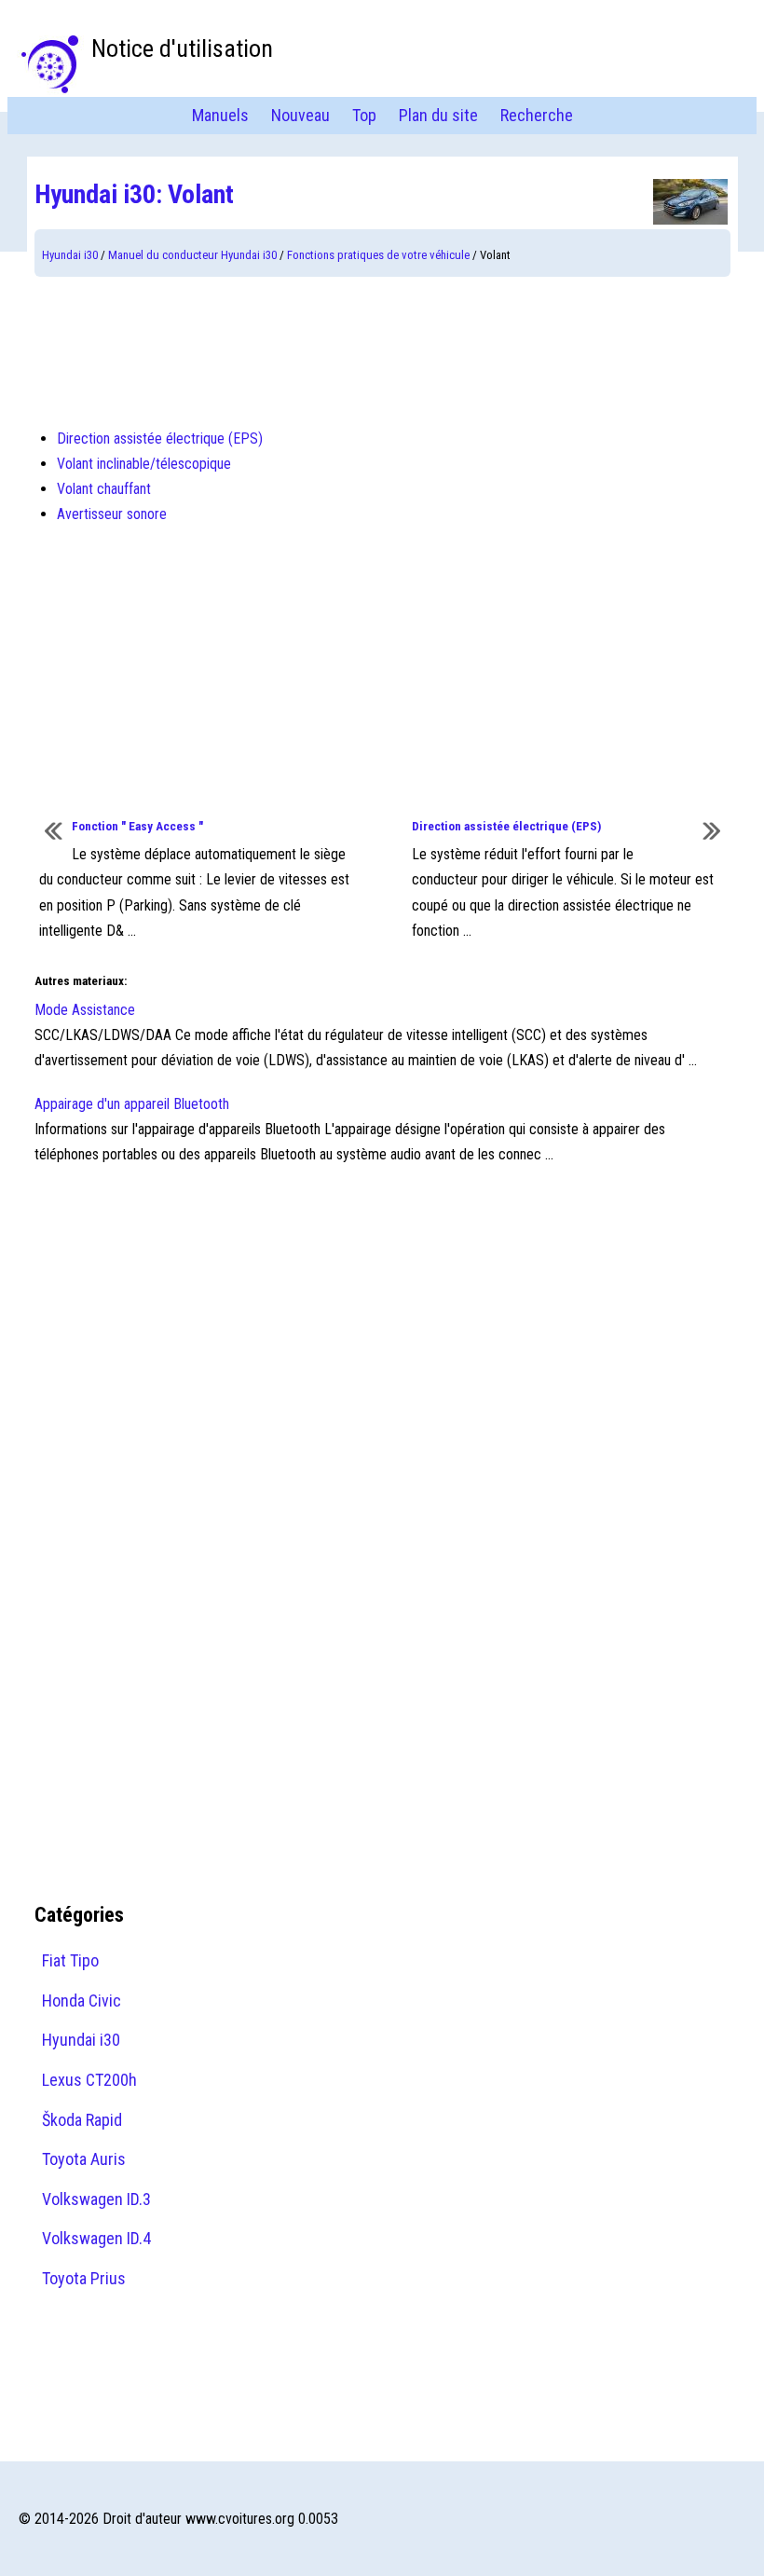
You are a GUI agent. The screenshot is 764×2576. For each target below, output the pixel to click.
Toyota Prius (84, 2278)
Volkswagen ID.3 (96, 2199)
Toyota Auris (84, 2159)
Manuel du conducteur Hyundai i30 (192, 255)
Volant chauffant (104, 489)
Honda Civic (82, 2001)
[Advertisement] (382, 351)
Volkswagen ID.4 (96, 2238)
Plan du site (438, 115)
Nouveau (300, 115)
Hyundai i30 (70, 255)
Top (364, 115)
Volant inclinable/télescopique (144, 464)
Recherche (537, 115)
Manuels (220, 115)
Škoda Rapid (82, 2120)
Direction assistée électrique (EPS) (160, 438)
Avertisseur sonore (112, 514)
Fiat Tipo (70, 1960)
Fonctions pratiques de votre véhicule (378, 255)
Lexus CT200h (89, 2080)
